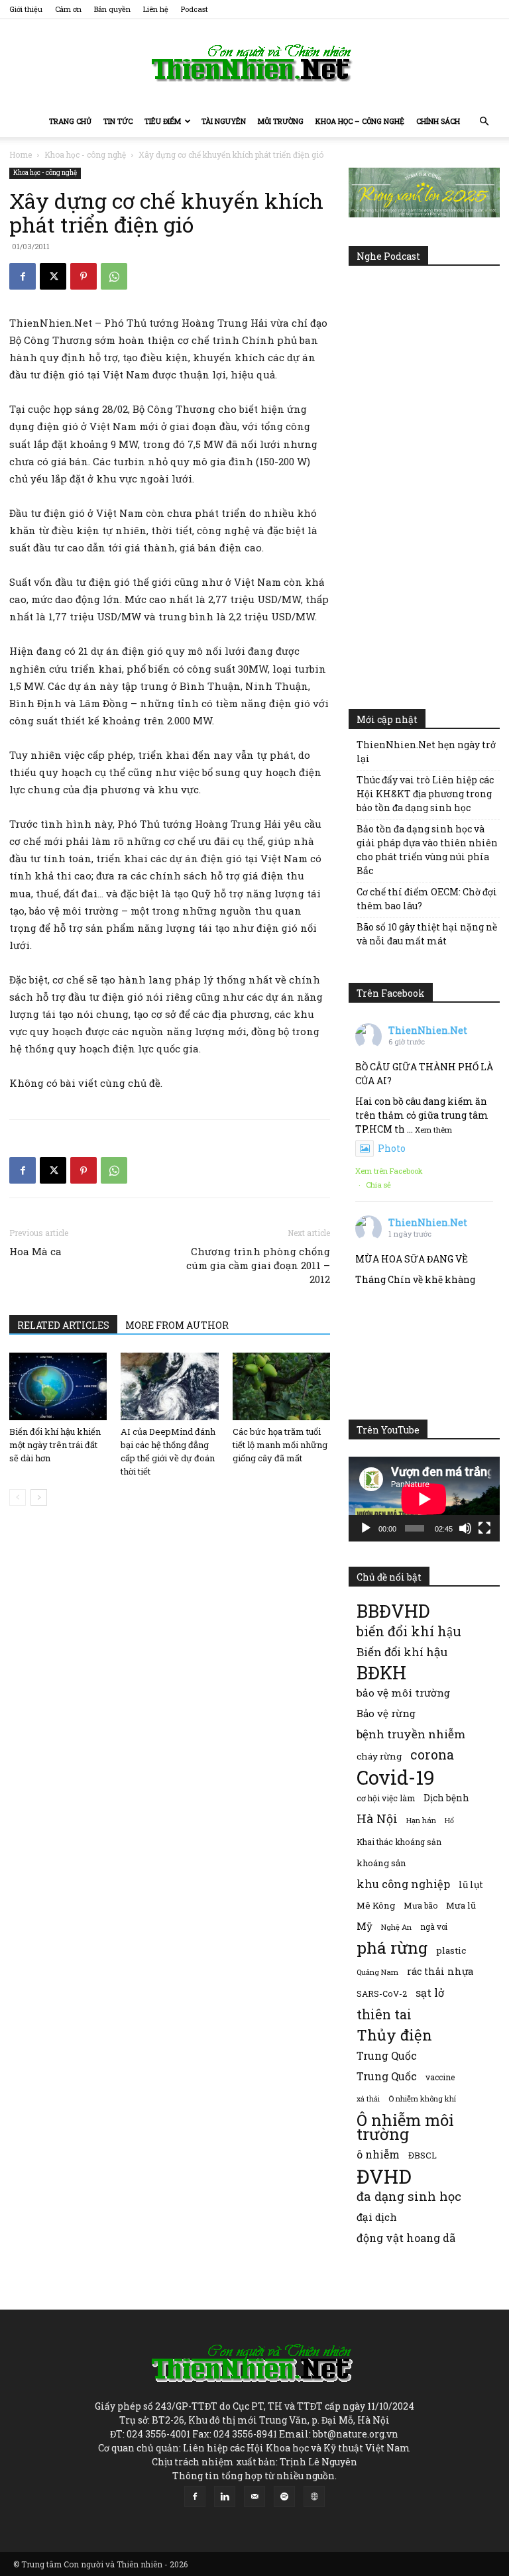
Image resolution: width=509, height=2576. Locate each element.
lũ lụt (471, 1884)
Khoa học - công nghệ (85, 154)
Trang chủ (70, 121)
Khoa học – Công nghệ (360, 121)
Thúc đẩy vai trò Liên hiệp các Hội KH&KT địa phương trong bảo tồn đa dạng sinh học (425, 794)
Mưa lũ (461, 1905)
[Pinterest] (84, 276)
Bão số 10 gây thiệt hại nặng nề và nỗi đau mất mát (427, 934)
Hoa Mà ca (35, 1251)
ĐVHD (384, 2176)
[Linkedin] (225, 2496)
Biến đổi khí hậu (402, 1652)
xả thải (368, 2099)
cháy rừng (379, 1756)
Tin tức (118, 121)
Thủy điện (394, 2035)
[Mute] (465, 1528)
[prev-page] (18, 1497)
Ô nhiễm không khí (422, 2099)
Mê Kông (376, 1905)
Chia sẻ (378, 1185)
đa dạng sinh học (409, 2197)
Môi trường (281, 121)
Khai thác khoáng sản (399, 1842)
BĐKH (381, 1672)
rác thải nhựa (440, 1971)
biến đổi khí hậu (409, 1631)
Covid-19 (396, 1777)
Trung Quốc (387, 2055)
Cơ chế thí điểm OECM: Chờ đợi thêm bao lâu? (427, 899)
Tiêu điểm (163, 121)
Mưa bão (421, 1905)
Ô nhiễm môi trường (405, 2127)
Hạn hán (421, 1820)
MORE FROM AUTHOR (177, 1325)
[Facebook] (23, 276)
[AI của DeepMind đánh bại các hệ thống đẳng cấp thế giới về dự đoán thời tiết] (169, 1386)
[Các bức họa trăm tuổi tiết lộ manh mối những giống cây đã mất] (281, 1386)
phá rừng (392, 1947)
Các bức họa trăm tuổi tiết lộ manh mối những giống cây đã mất (280, 1445)
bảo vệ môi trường (403, 1693)
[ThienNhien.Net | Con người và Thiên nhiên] (254, 63)
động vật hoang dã (406, 2238)
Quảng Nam (377, 1972)
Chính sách (438, 121)
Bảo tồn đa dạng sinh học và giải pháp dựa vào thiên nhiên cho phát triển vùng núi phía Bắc (427, 850)
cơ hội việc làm (386, 1798)
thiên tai (384, 2014)
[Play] (366, 1528)
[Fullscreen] (484, 1528)
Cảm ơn (68, 9)
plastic (451, 1950)
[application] (424, 1499)
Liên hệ (156, 9)
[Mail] (254, 2496)
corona (432, 1755)
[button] (484, 122)
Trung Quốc (387, 2076)
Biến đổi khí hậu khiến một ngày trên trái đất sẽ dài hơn (55, 1445)
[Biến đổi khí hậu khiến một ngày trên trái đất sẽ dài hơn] (58, 1386)
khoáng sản (381, 1863)
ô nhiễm (378, 2154)
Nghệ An (396, 1927)
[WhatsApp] (114, 276)
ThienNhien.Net (428, 1030)
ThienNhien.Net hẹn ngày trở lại (426, 752)
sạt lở (430, 1992)
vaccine (440, 2077)
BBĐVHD (393, 1611)
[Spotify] (284, 2496)
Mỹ (365, 1926)
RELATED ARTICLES (63, 1325)
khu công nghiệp (403, 1884)
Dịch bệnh (446, 1798)
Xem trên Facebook (389, 1171)
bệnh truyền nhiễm (411, 1734)
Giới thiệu (26, 9)
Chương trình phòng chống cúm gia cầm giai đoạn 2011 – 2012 (258, 1265)
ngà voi (434, 1927)
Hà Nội (377, 1819)
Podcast (195, 9)
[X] (53, 276)
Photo (392, 1148)
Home (21, 154)
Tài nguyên (224, 121)
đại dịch (377, 2217)
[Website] (314, 2496)
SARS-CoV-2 (382, 1993)
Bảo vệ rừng (386, 1713)
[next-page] (39, 1497)
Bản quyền (112, 9)
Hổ (449, 1820)
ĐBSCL (423, 2155)
